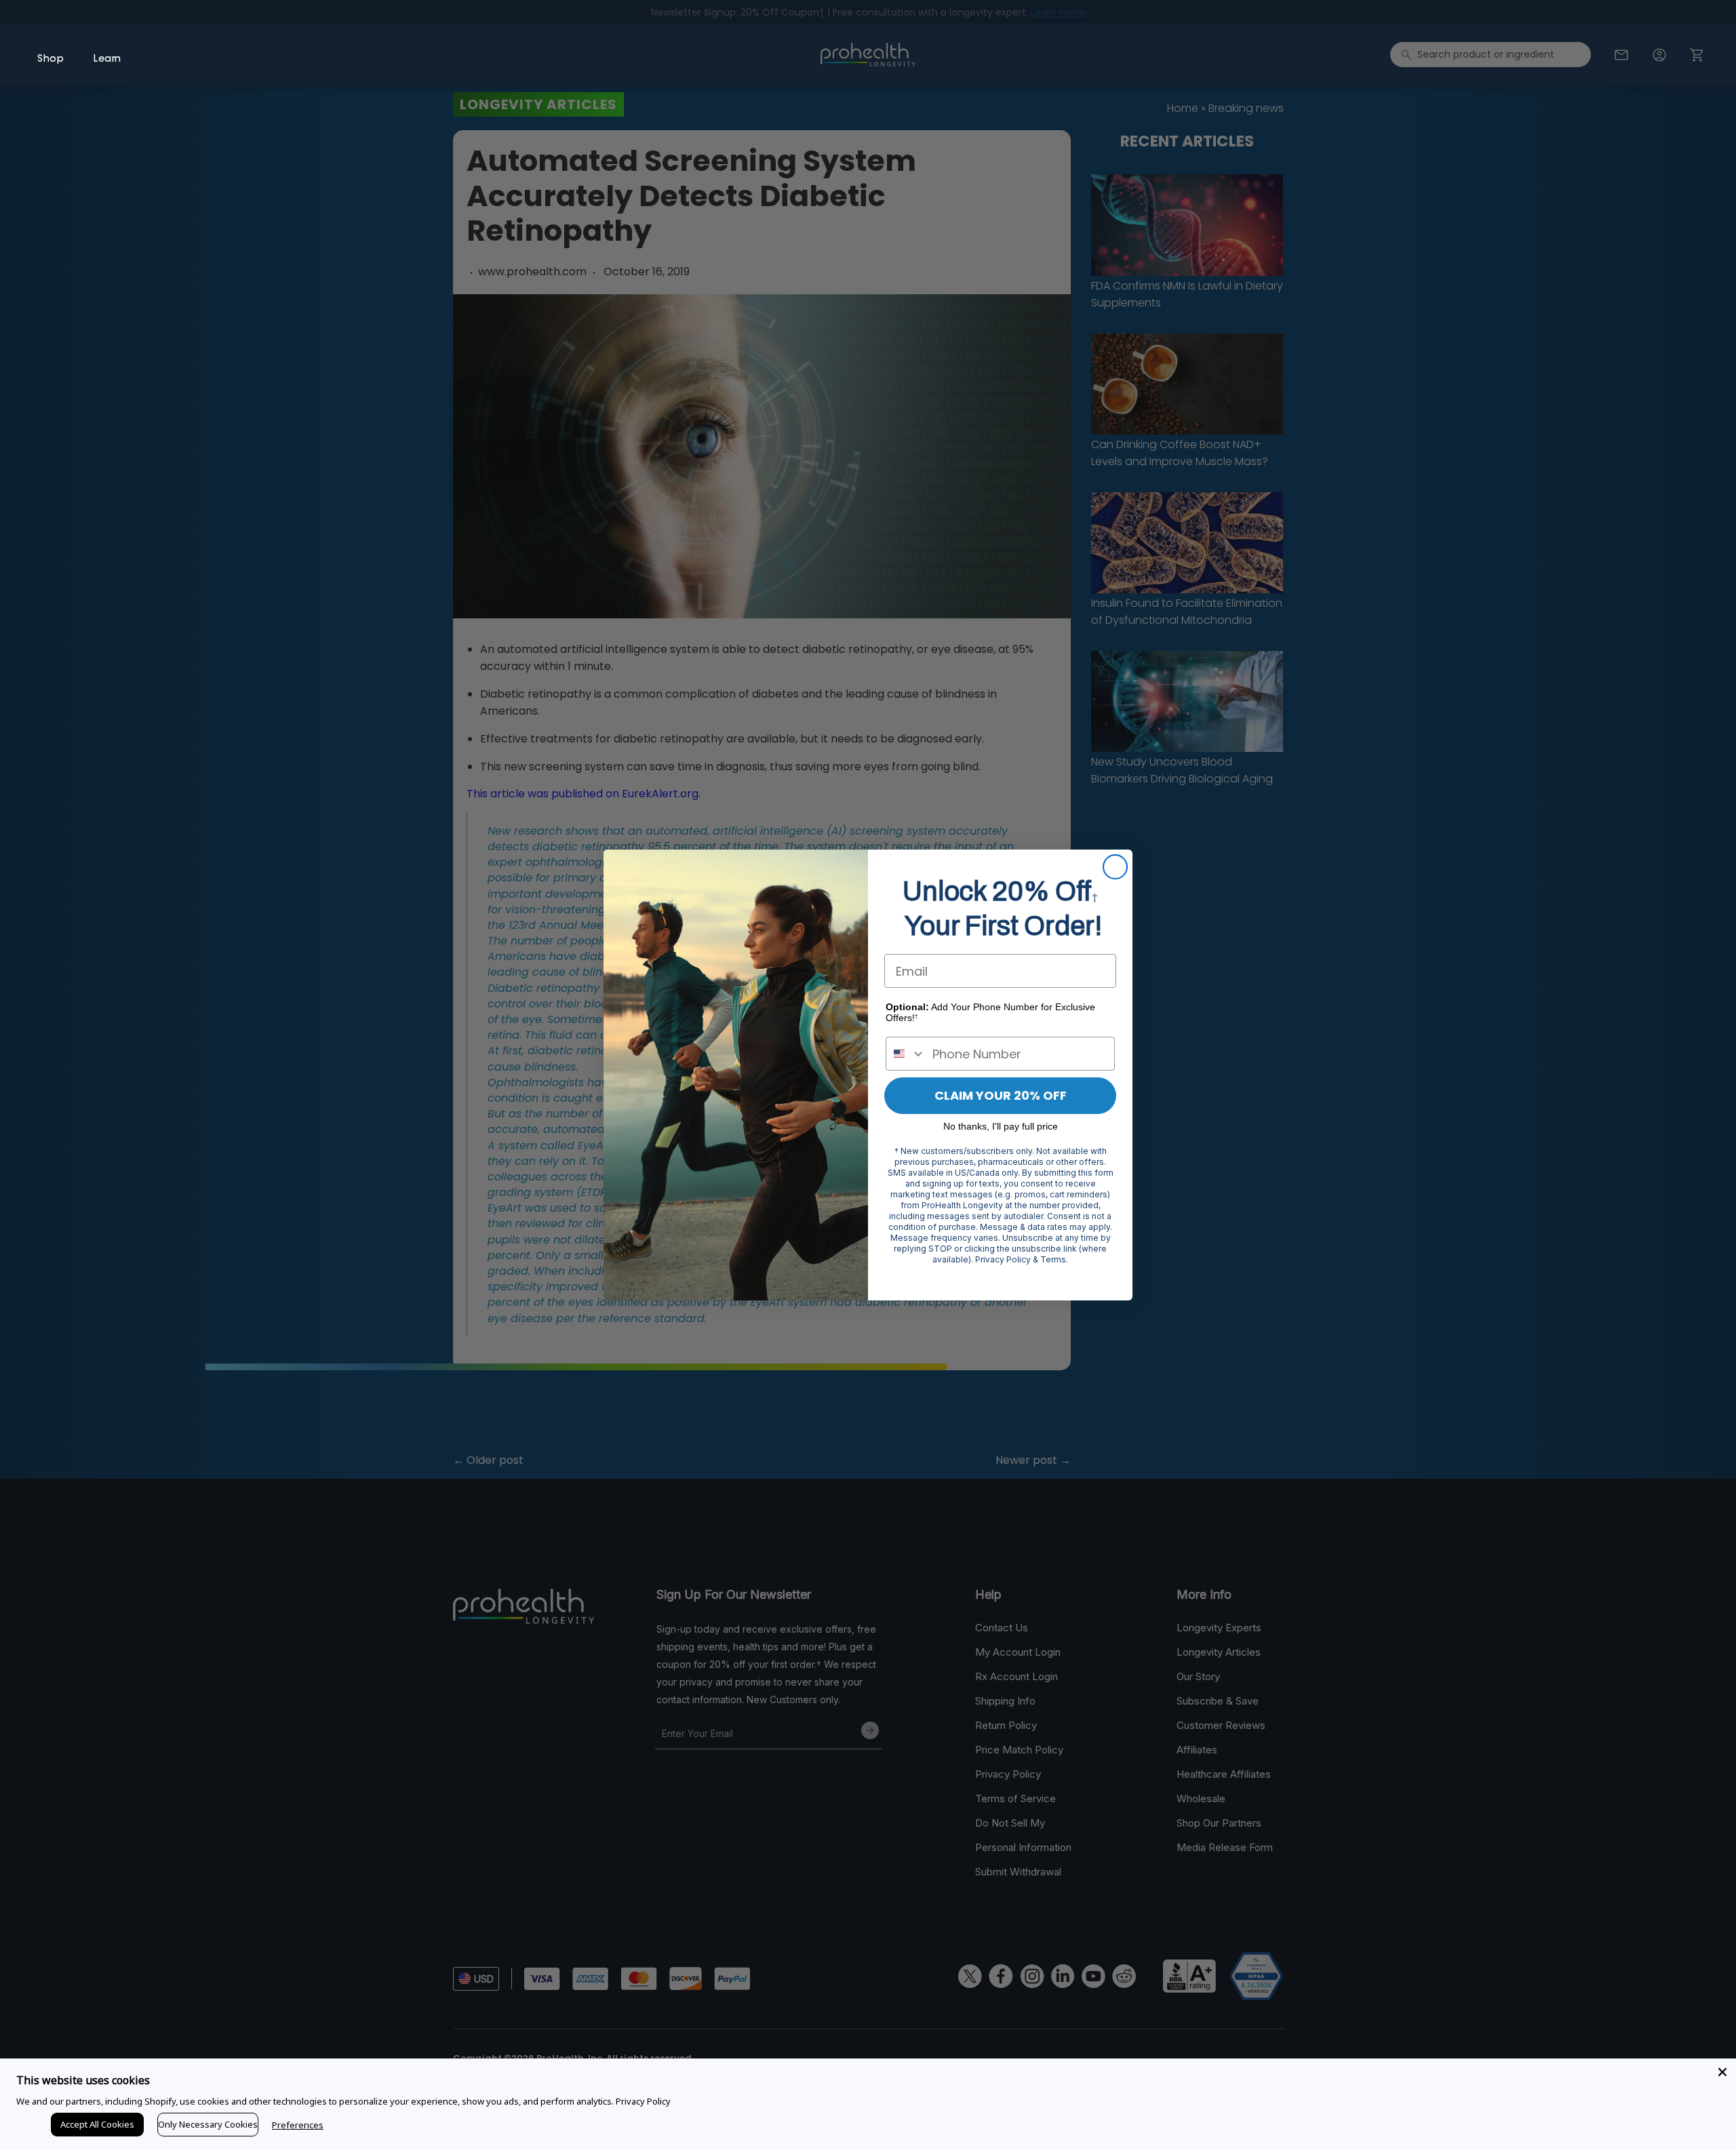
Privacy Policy (643, 2101)
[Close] (1722, 2072)
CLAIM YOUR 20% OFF (1001, 1095)
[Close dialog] (1115, 867)
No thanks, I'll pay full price (1001, 1126)
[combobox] (906, 1054)
